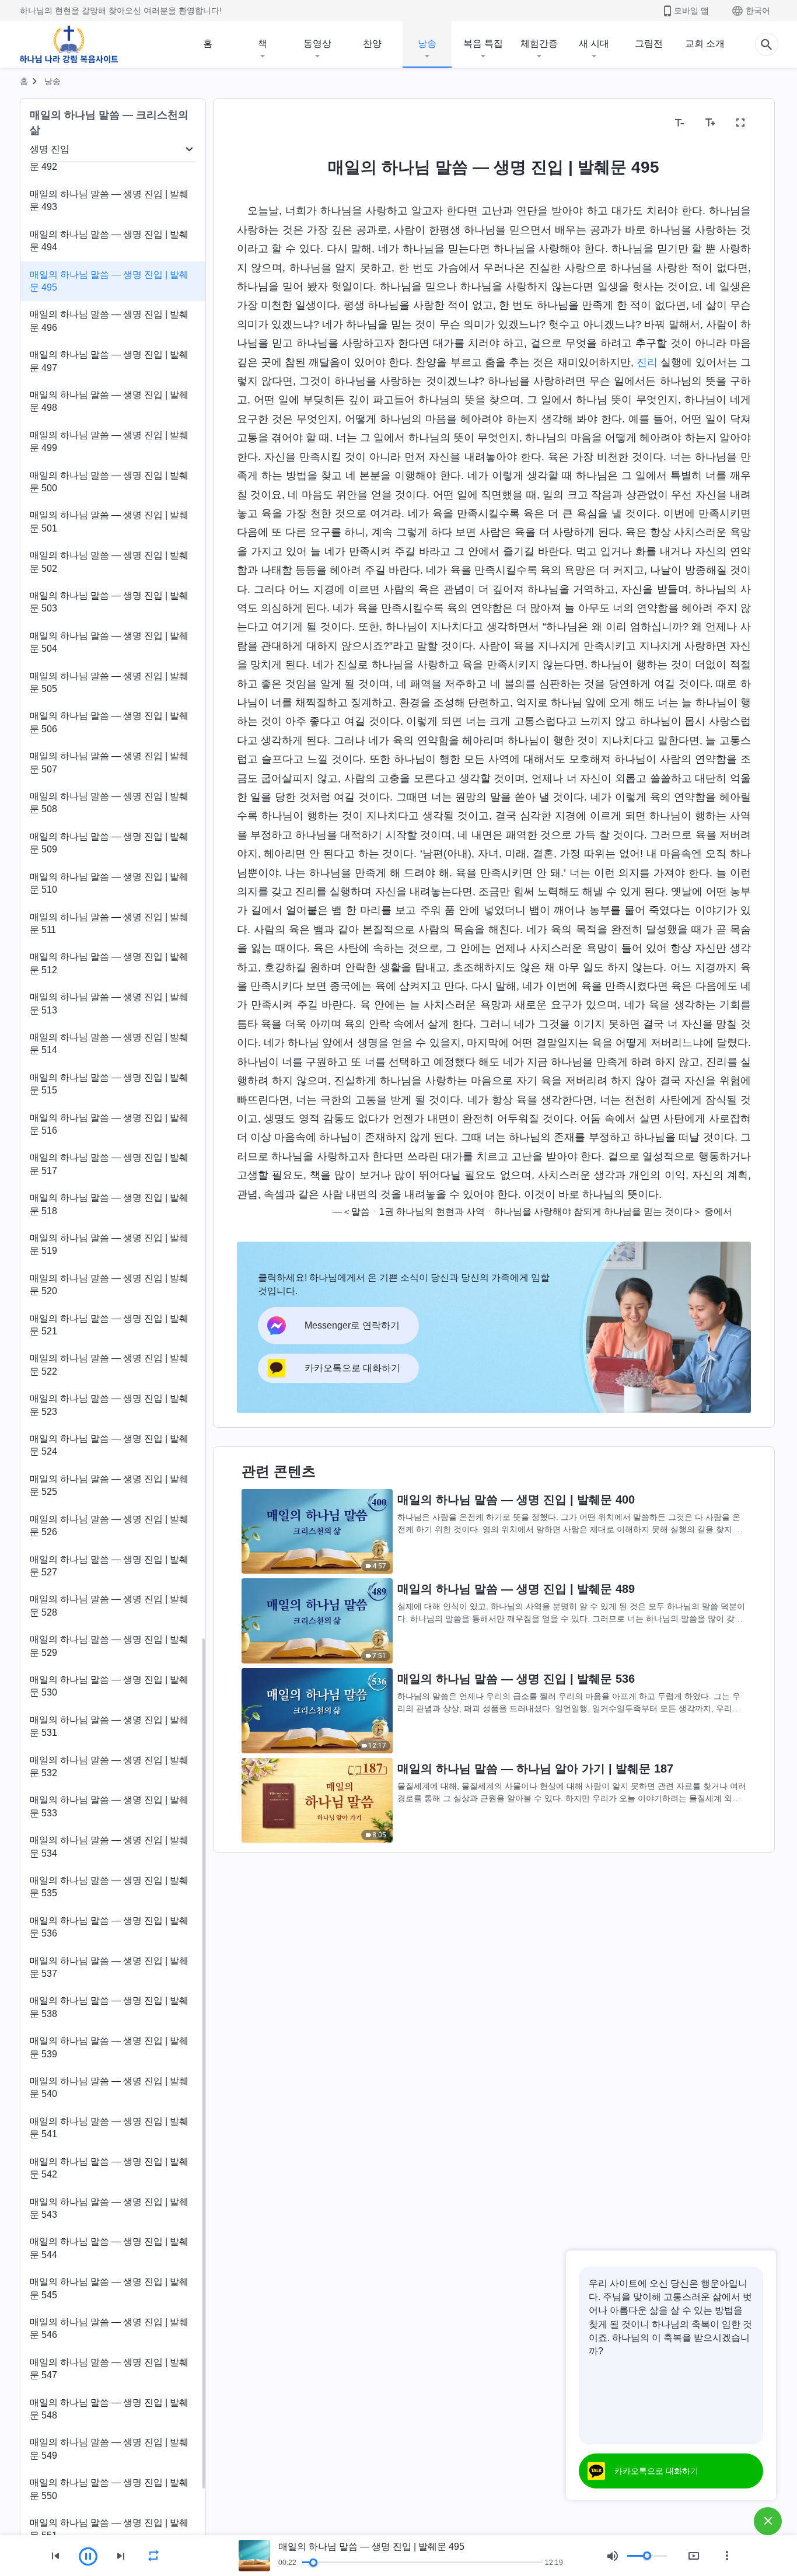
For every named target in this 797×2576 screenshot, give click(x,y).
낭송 (427, 43)
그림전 (649, 43)
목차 (253, 123)
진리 (647, 362)
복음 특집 (483, 43)
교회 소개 (705, 43)
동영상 (317, 43)
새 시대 (594, 43)
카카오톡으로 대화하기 (656, 2471)
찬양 (372, 43)
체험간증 (539, 43)
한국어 (758, 11)
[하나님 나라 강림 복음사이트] (69, 44)
